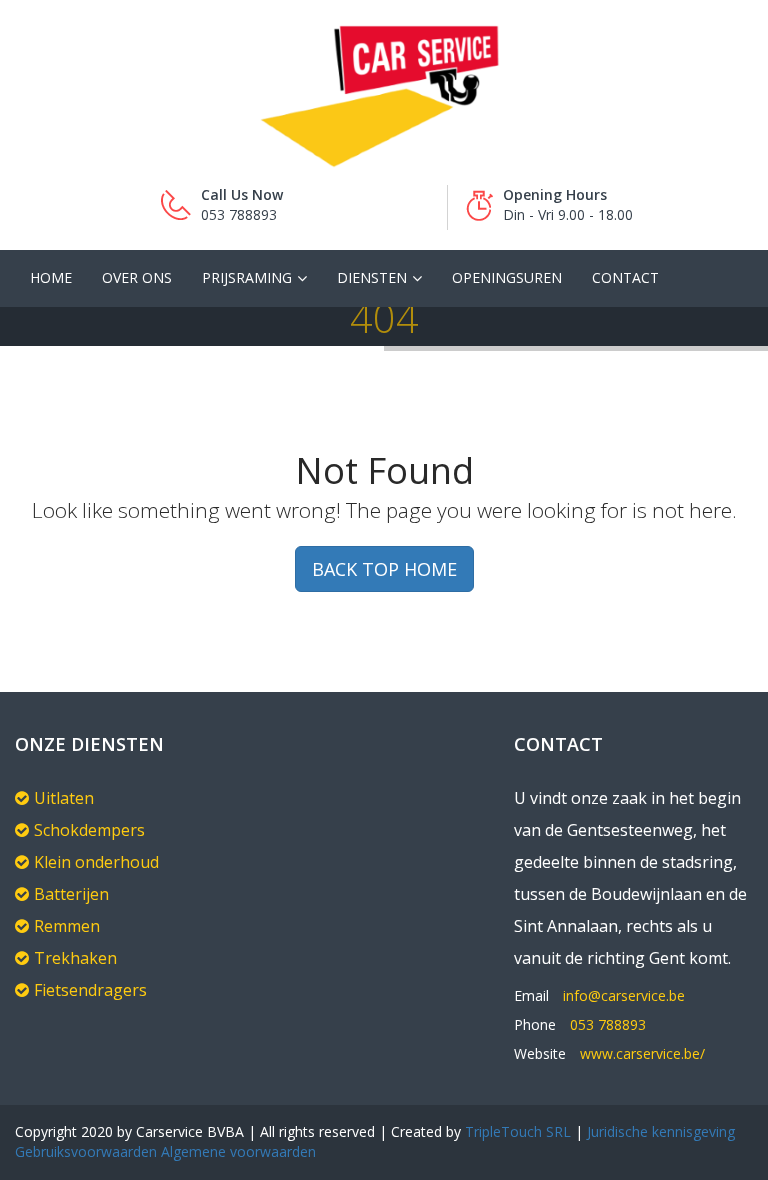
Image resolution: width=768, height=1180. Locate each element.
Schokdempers (89, 830)
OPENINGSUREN (507, 277)
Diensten (372, 277)
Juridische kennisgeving (661, 1131)
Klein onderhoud (96, 862)
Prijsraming (247, 277)
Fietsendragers (90, 990)
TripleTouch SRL (518, 1131)
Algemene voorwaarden (236, 1151)
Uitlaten (64, 798)
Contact (625, 277)
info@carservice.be (624, 995)
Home (51, 277)
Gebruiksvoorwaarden (86, 1151)
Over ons (137, 277)
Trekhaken (75, 958)
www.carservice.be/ (642, 1053)
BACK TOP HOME (384, 569)
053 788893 (608, 1024)
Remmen (67, 926)
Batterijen (71, 894)
